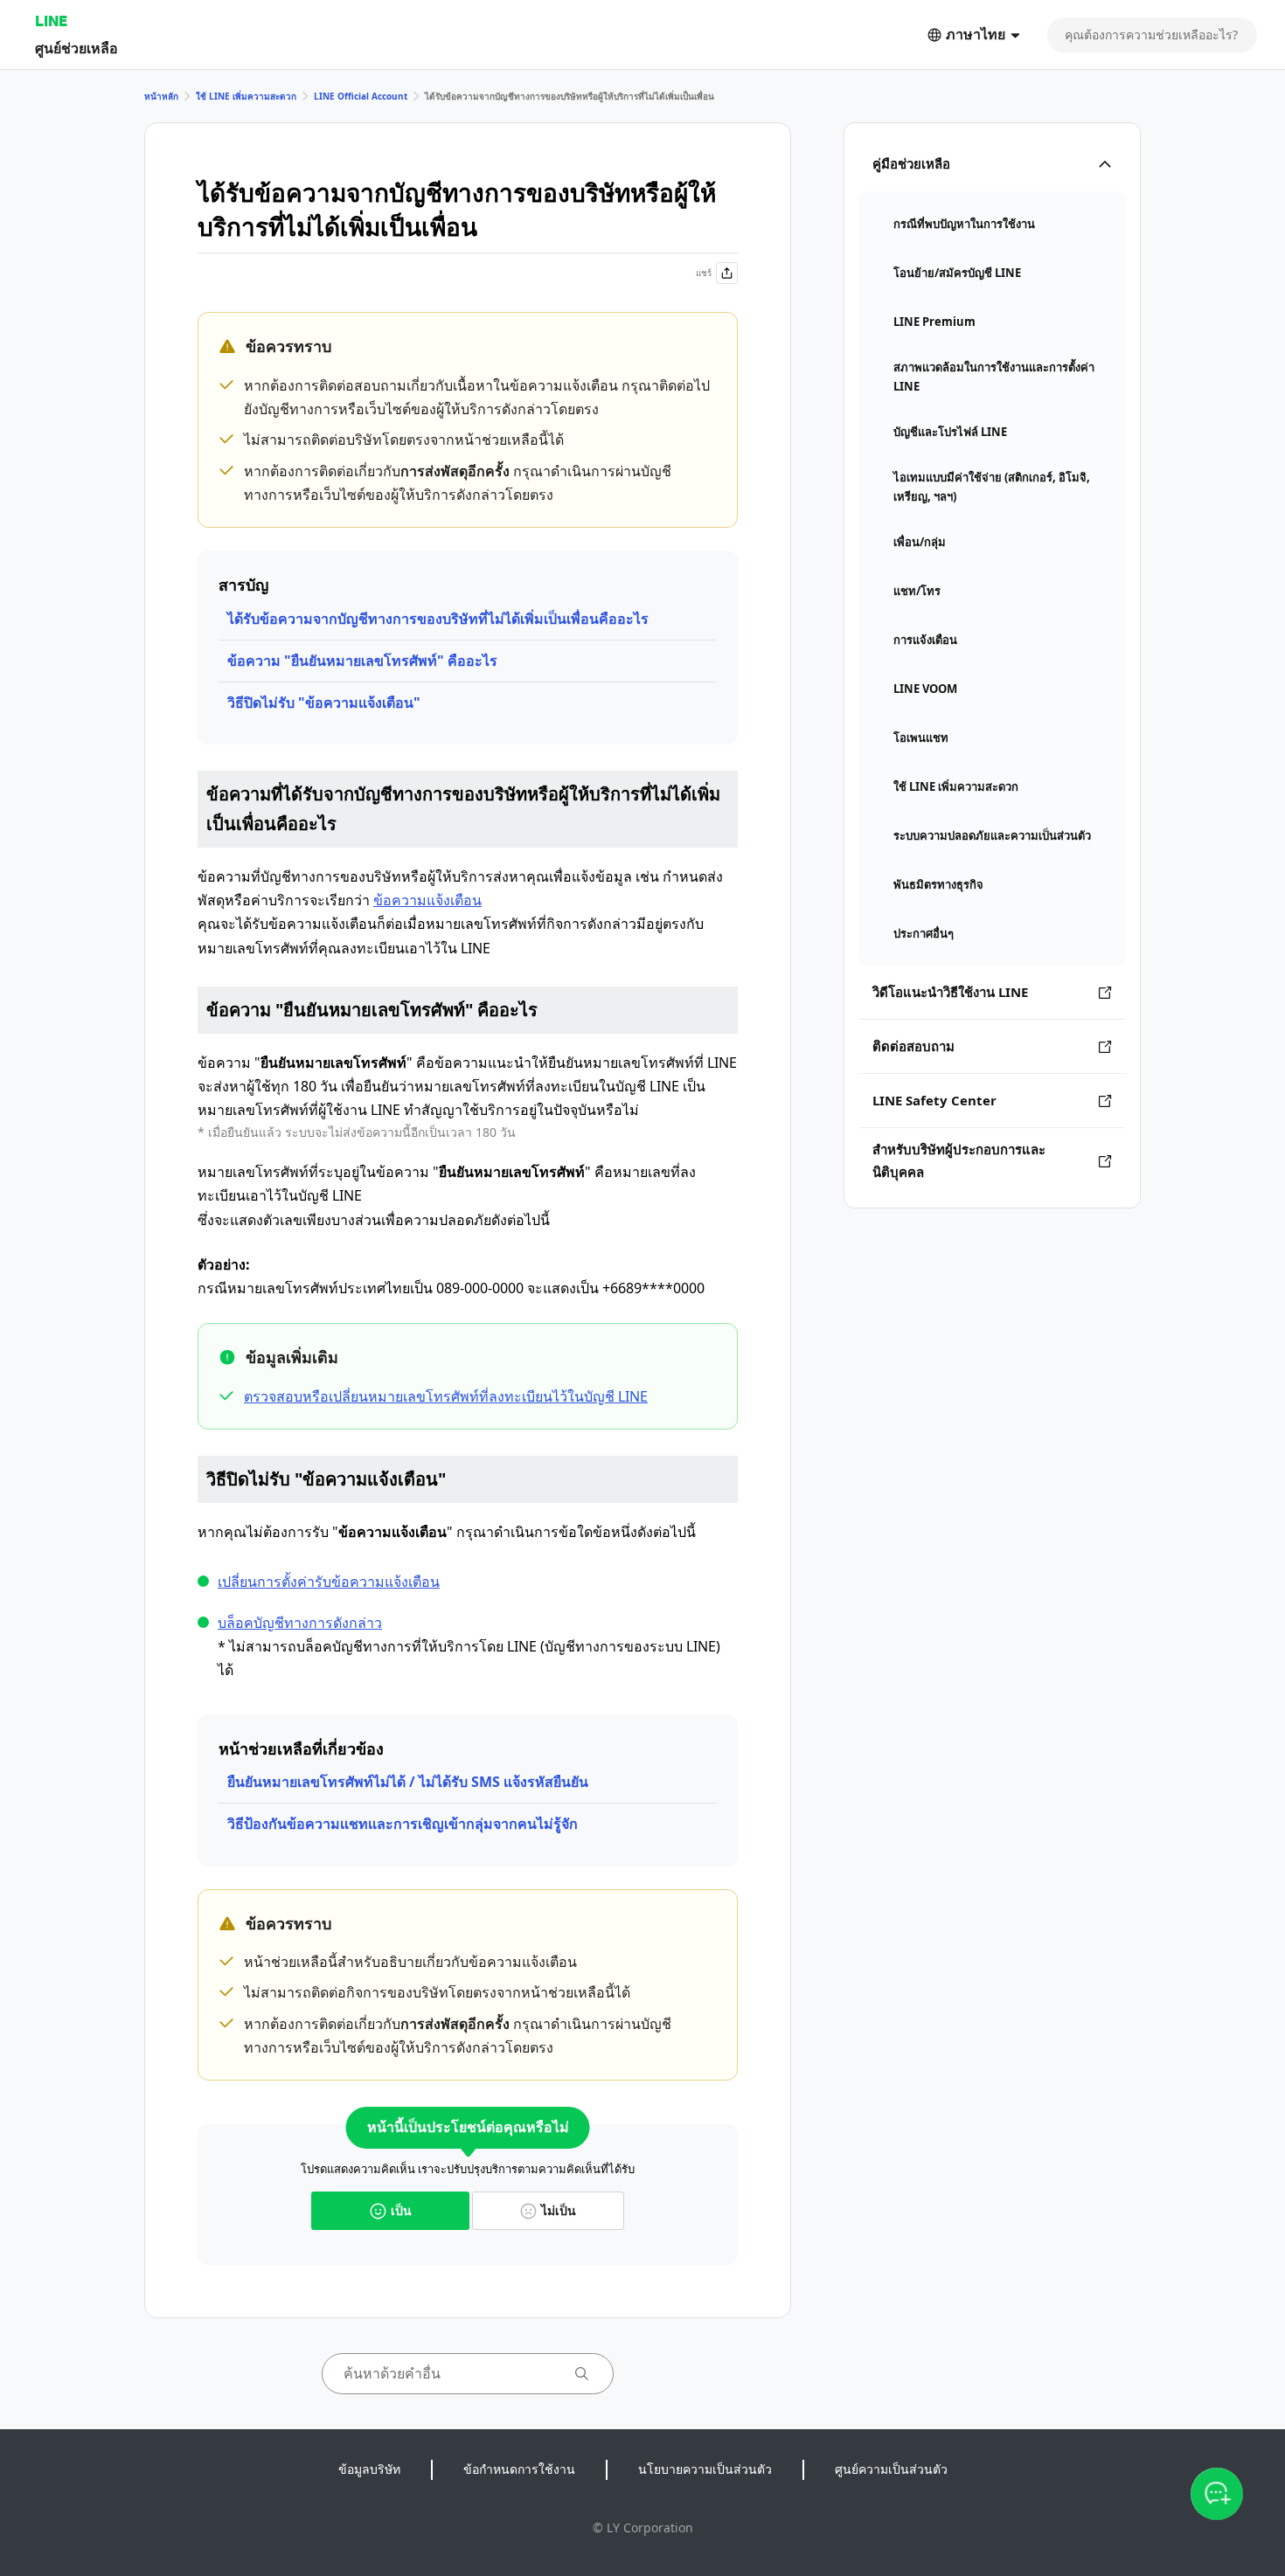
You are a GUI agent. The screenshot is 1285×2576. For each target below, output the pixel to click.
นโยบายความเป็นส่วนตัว (705, 2469)
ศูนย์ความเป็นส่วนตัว (891, 2469)
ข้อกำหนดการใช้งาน (519, 2469)
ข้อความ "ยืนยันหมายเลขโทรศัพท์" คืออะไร (362, 661)
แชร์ (704, 273)
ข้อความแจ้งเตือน (427, 900)
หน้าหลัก (161, 96)
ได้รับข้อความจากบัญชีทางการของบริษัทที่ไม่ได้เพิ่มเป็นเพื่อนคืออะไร (438, 619)
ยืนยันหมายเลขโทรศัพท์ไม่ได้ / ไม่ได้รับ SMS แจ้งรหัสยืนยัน (408, 1782)
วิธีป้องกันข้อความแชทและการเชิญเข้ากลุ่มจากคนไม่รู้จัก (403, 1824)
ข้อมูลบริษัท (369, 2469)
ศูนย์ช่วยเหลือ (76, 48)
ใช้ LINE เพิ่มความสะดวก (246, 96)
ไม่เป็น (559, 2210)
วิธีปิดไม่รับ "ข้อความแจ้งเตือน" (324, 703)
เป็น (401, 2210)
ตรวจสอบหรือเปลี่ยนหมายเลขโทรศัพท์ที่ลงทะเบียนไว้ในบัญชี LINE (446, 1396)
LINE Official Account (361, 96)
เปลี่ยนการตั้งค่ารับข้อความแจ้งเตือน (329, 1582)
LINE (51, 21)
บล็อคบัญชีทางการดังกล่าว (300, 1623)
